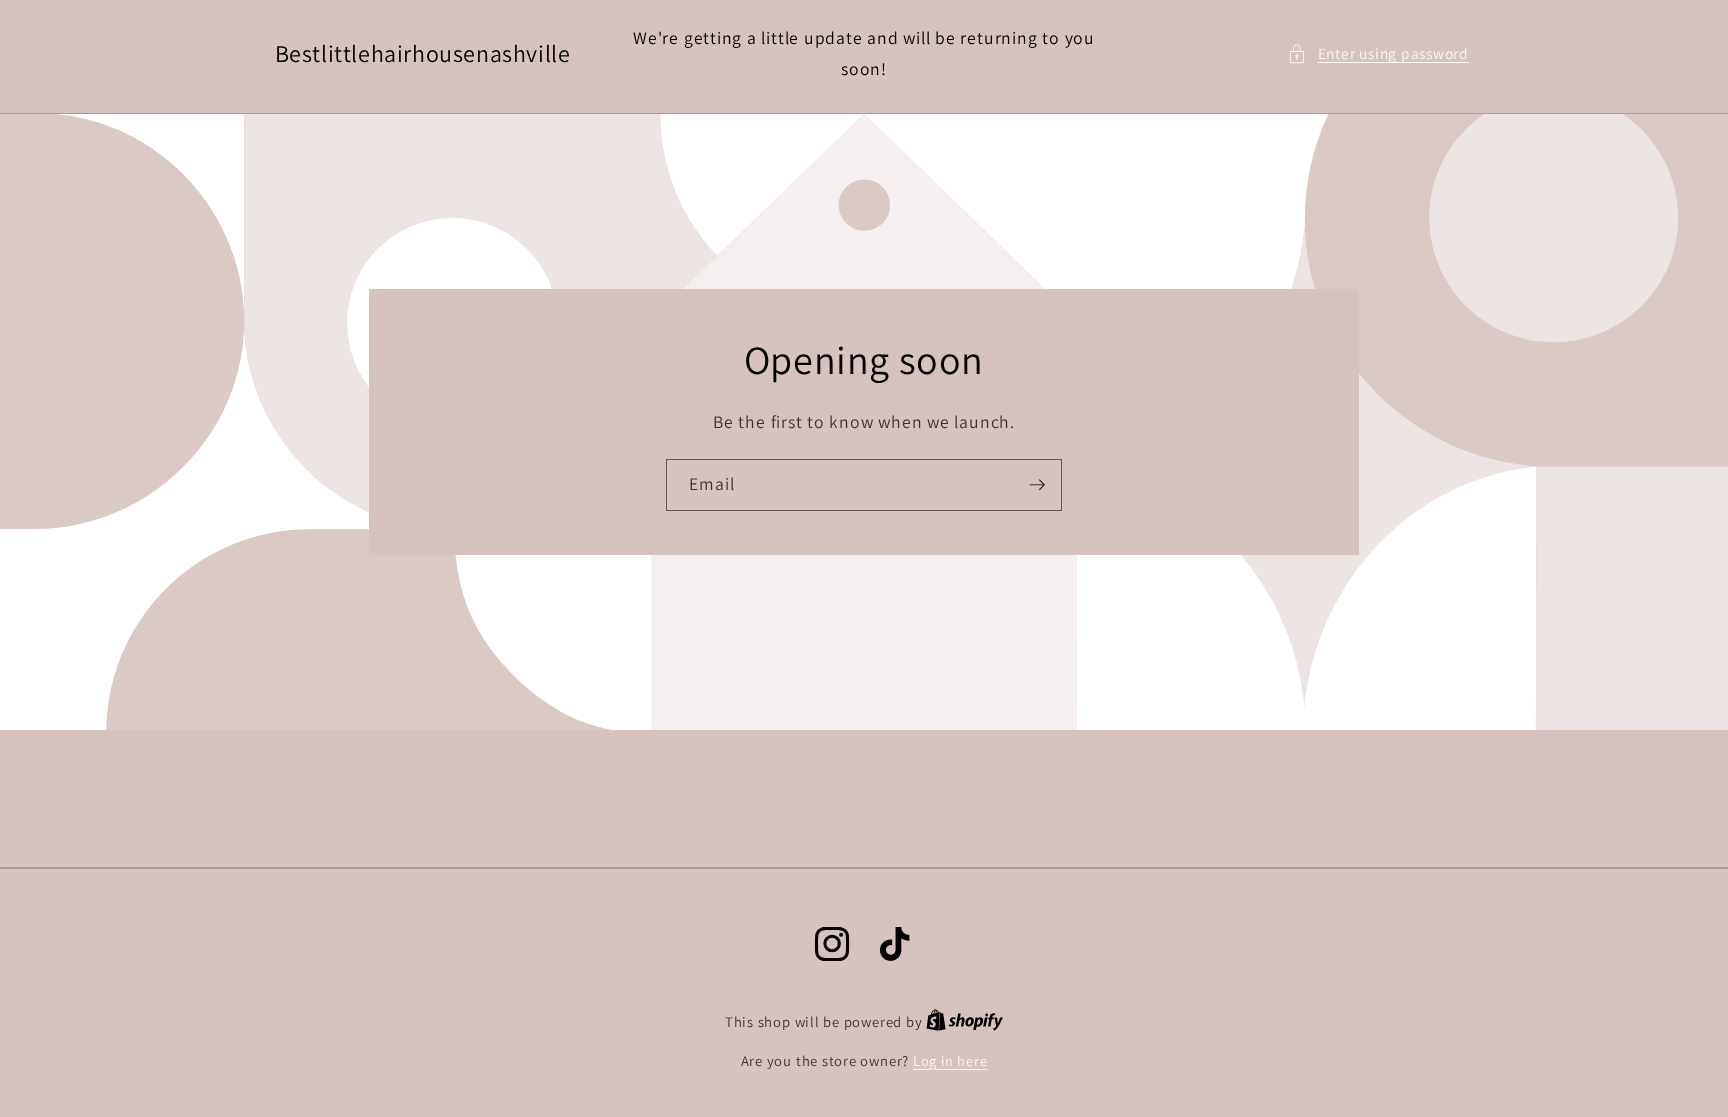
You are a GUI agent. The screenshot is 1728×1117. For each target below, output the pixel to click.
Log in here (950, 1060)
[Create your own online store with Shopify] (964, 1021)
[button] (1378, 53)
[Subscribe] (1037, 485)
